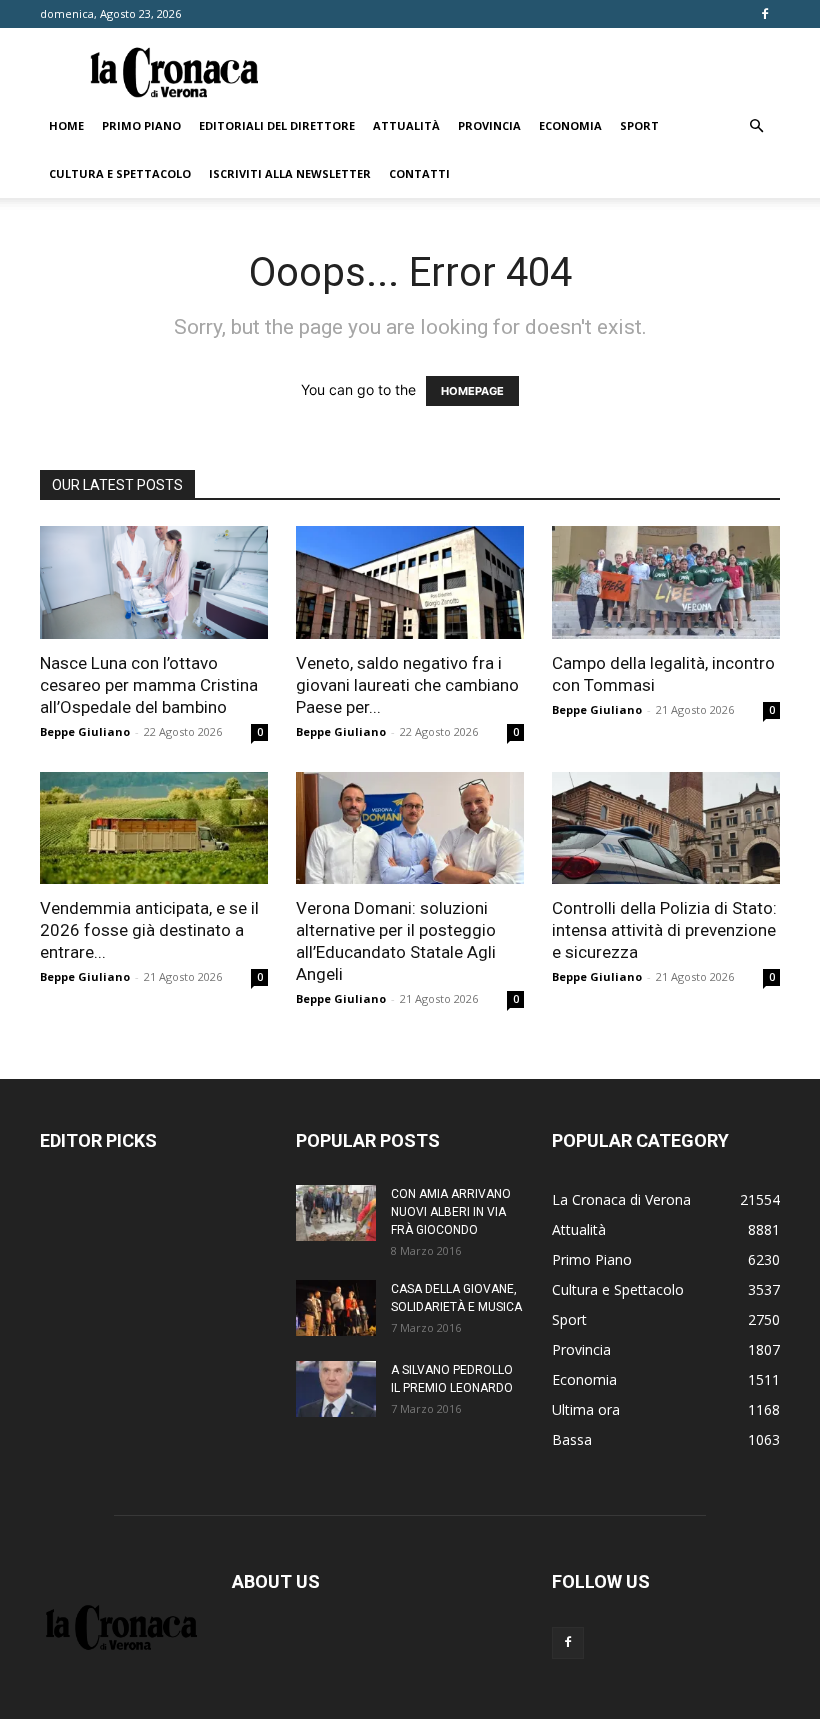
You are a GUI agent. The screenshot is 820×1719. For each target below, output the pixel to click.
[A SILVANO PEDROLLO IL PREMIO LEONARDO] (336, 1389)
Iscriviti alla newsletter (290, 173)
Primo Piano (141, 125)
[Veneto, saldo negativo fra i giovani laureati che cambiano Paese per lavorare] (410, 582)
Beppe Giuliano (85, 731)
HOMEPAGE (472, 391)
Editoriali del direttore (277, 125)
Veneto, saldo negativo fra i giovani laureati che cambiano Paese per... (407, 685)
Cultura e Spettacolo (120, 173)
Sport (639, 125)
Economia (570, 125)
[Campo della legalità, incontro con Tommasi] (666, 582)
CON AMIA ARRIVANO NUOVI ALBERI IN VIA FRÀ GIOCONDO (451, 1212)
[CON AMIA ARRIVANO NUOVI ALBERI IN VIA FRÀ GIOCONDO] (336, 1213)
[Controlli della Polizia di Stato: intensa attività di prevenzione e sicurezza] (666, 828)
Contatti (419, 173)
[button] (756, 126)
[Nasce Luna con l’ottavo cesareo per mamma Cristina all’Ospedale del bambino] (154, 582)
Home (66, 125)
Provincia (489, 125)
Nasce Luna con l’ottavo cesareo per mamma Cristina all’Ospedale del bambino (149, 685)
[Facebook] (765, 14)
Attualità (406, 125)
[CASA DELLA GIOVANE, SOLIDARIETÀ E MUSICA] (336, 1308)
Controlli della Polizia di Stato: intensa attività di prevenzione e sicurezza (664, 930)
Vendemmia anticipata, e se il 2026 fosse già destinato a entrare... (149, 930)
